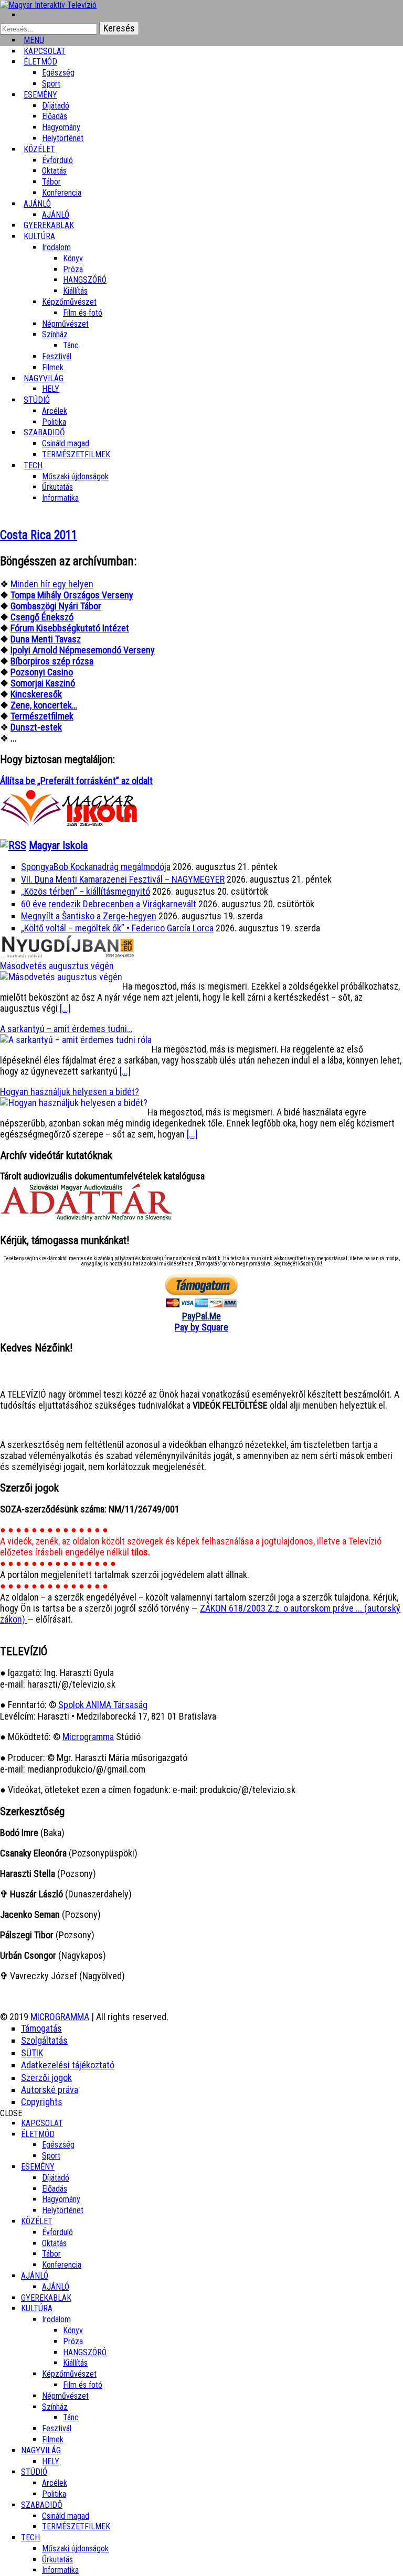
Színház (55, 334)
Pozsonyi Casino (42, 672)
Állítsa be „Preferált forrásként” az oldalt (76, 781)
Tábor (51, 2254)
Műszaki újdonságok (75, 476)
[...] (65, 1008)
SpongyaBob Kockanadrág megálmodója (96, 867)
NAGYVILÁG (41, 2450)
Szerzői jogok (46, 2078)
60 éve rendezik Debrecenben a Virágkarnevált (109, 904)
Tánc (71, 345)
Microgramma (88, 1737)
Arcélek (55, 2483)
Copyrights (42, 2102)
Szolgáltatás (44, 2040)
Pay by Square (201, 1327)
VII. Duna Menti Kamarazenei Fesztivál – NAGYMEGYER (123, 879)
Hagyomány (61, 127)
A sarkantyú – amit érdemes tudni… (66, 1029)
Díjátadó (56, 106)
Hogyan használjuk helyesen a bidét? (70, 1092)
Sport (51, 2156)
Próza (73, 269)
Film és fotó (83, 313)
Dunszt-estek (36, 727)
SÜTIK (32, 2053)
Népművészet (65, 324)
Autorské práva (50, 2090)
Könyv (73, 258)
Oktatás (54, 171)
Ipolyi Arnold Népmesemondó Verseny (83, 650)
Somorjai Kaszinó (43, 683)
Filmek (53, 2439)
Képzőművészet (69, 302)
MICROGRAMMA (60, 2017)
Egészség (58, 2145)
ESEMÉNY (40, 95)
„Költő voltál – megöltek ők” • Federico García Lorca (117, 928)
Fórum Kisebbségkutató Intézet (70, 628)
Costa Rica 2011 (39, 535)
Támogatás (41, 2028)
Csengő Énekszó (42, 617)
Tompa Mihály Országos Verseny (72, 595)
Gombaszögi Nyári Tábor (56, 606)
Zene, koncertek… (44, 705)
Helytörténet (63, 138)
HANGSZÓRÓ (85, 280)
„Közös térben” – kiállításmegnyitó (86, 891)
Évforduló (57, 160)
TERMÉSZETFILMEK (76, 454)
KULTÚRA (39, 236)
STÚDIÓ (37, 400)
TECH (33, 465)
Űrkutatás (57, 487)
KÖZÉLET (39, 149)
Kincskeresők (36, 694)
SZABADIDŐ (44, 432)
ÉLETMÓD (40, 62)
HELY (51, 2461)
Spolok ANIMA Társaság (103, 1705)
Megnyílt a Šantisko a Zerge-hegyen (89, 916)
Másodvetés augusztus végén (57, 966)
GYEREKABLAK (46, 2298)
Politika (54, 2494)
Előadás (55, 116)
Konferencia (62, 193)
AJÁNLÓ (35, 2276)
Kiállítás (75, 291)
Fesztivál (57, 2428)
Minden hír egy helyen (52, 584)
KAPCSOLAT (42, 2123)
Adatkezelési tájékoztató (68, 2065)
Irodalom (56, 247)
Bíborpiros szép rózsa (52, 661)
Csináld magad (66, 443)
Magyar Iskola (58, 845)
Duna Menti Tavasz (46, 639)
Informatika (60, 498)
